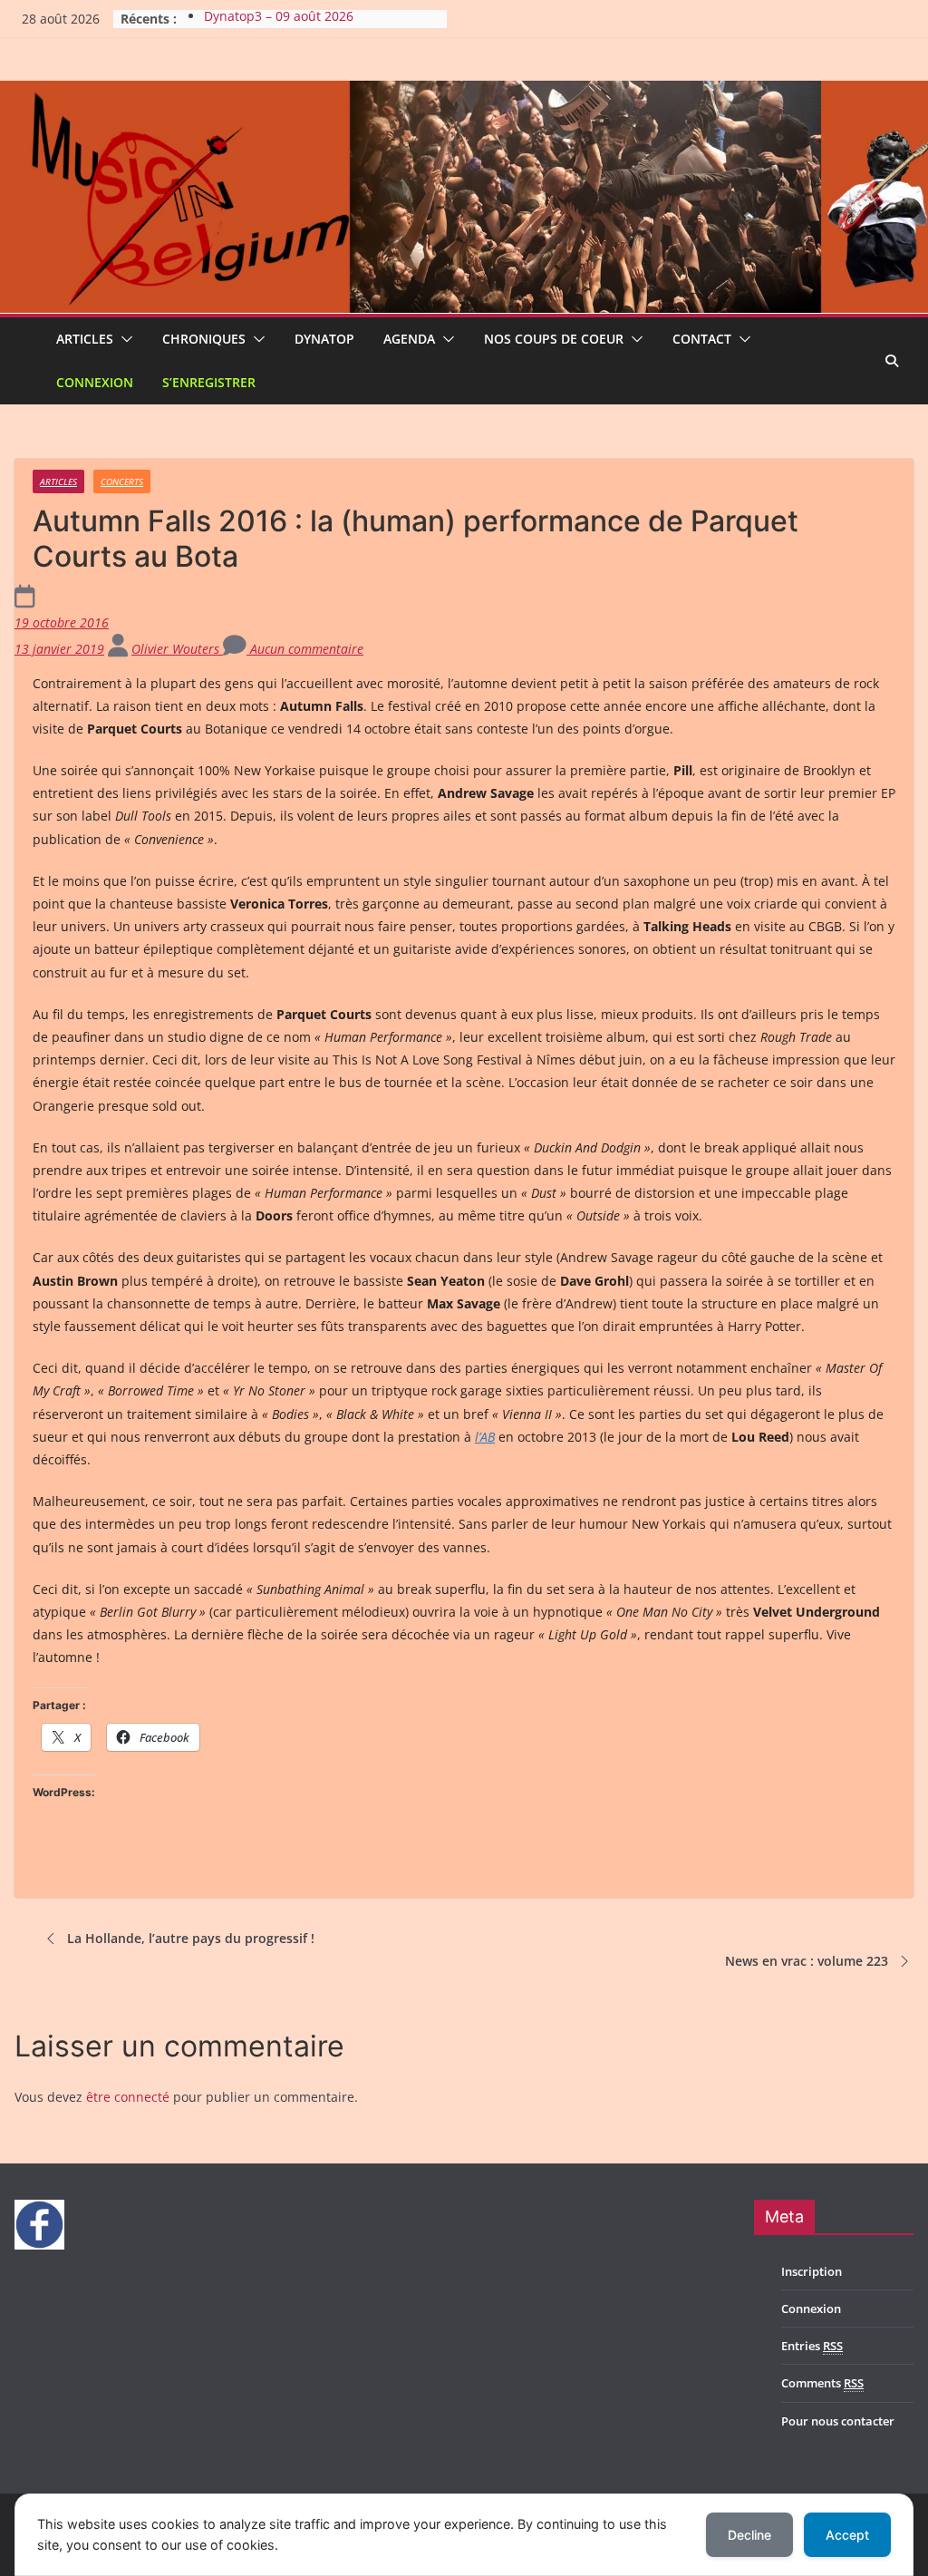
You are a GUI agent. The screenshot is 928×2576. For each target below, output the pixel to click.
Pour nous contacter (838, 2421)
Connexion (95, 382)
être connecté (128, 2097)
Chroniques (204, 339)
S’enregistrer (209, 382)
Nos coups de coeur (554, 339)
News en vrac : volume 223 (807, 1961)
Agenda (409, 339)
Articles (85, 339)
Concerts (122, 481)
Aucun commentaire (305, 649)
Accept (847, 2535)
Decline (749, 2535)
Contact (702, 339)
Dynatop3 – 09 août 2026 (279, 19)
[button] (123, 339)
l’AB (485, 1437)
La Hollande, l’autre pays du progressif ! (191, 1938)
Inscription (812, 2271)
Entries (812, 2346)
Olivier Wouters (177, 649)
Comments (822, 2383)
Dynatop (324, 339)
